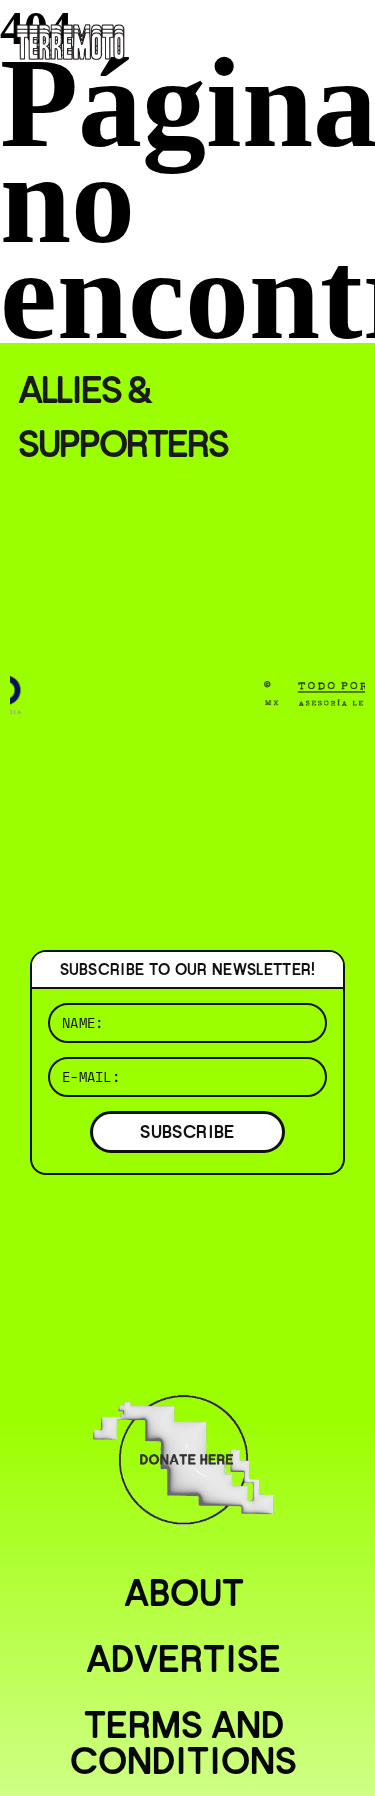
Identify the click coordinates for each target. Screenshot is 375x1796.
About (184, 1593)
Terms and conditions (183, 1743)
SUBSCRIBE (187, 1131)
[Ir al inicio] (70, 39)
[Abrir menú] (343, 40)
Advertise (183, 1659)
